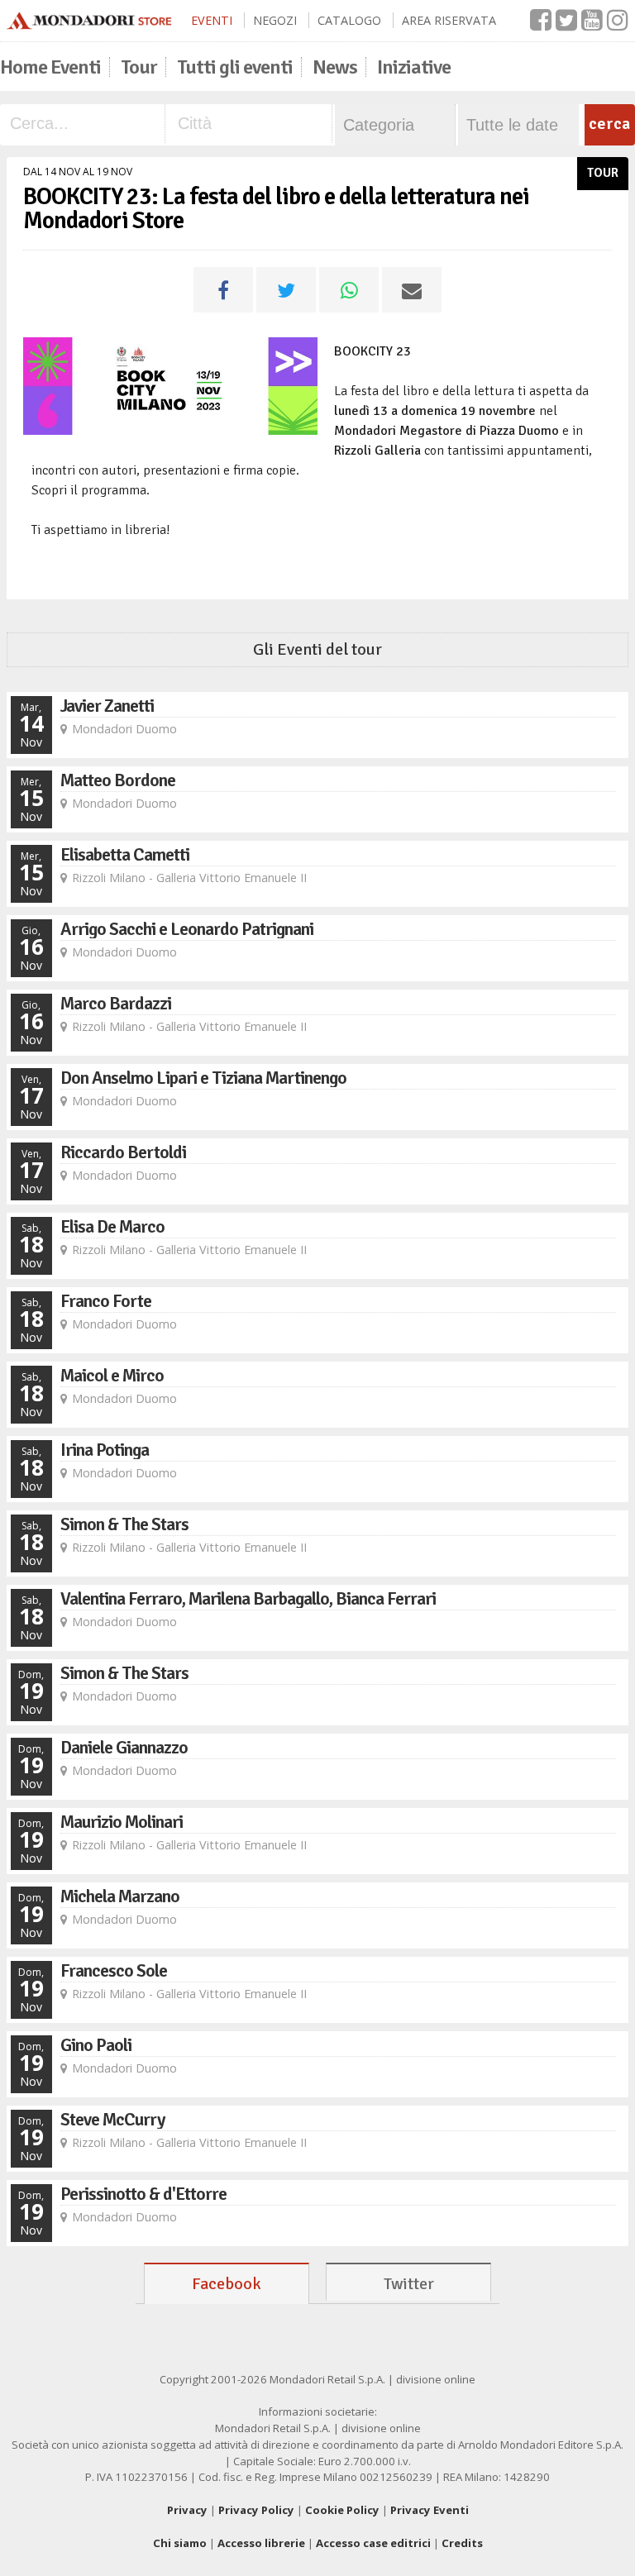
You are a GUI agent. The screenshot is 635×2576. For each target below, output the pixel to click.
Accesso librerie (261, 2543)
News (335, 67)
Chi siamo (180, 2543)
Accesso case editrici (373, 2543)
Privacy (187, 2510)
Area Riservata (449, 20)
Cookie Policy (342, 2510)
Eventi (212, 20)
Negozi (275, 20)
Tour (139, 67)
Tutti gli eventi (235, 67)
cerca (609, 124)
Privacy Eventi (430, 2510)
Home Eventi (50, 67)
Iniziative (414, 67)
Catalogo (349, 20)
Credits (462, 2543)
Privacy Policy (256, 2510)
